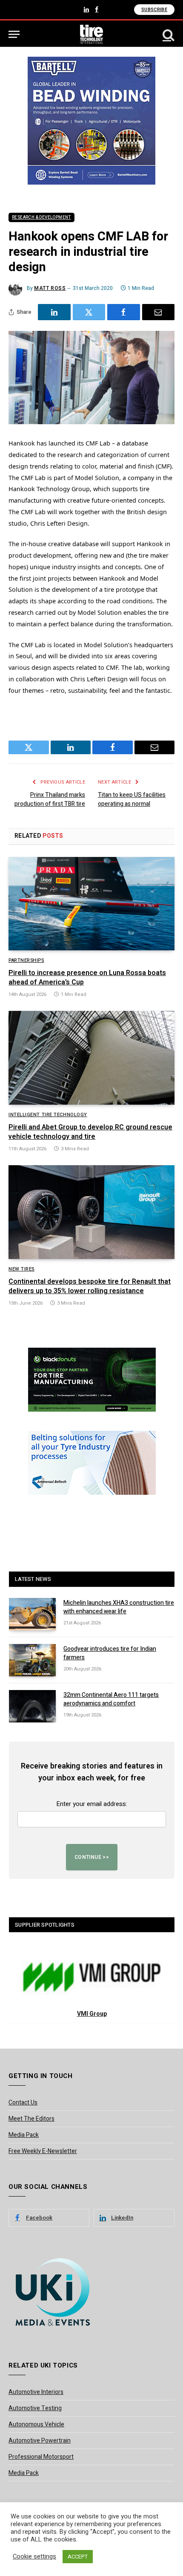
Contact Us (23, 2103)
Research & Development (41, 217)
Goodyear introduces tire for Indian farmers (110, 1653)
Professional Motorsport (41, 2457)
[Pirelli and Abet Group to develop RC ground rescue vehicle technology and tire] (91, 1058)
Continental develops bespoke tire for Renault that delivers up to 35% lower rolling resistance (90, 1286)
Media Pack (24, 2135)
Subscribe (154, 10)
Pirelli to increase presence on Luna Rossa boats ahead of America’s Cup (87, 978)
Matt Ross (50, 288)
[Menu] (14, 34)
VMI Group (92, 2014)
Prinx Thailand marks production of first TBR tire (50, 799)
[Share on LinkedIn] (54, 312)
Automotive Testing (35, 2408)
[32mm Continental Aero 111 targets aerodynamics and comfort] (32, 1706)
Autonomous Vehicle (36, 2424)
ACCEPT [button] (78, 2557)
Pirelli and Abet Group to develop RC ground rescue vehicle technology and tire (90, 1132)
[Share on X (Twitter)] (89, 312)
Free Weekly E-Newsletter (43, 2151)
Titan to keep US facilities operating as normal (132, 799)
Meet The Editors (31, 2119)
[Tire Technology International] (92, 34)
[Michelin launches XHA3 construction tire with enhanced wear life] (32, 1614)
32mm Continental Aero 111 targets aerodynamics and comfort (111, 1699)
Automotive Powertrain (40, 2441)
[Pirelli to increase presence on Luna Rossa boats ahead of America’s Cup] (91, 904)
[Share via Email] (159, 312)
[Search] (168, 34)
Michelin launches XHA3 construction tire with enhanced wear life (119, 1607)
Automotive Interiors (36, 2392)
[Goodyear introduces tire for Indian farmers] (32, 1660)
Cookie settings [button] (34, 2557)
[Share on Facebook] (124, 312)
